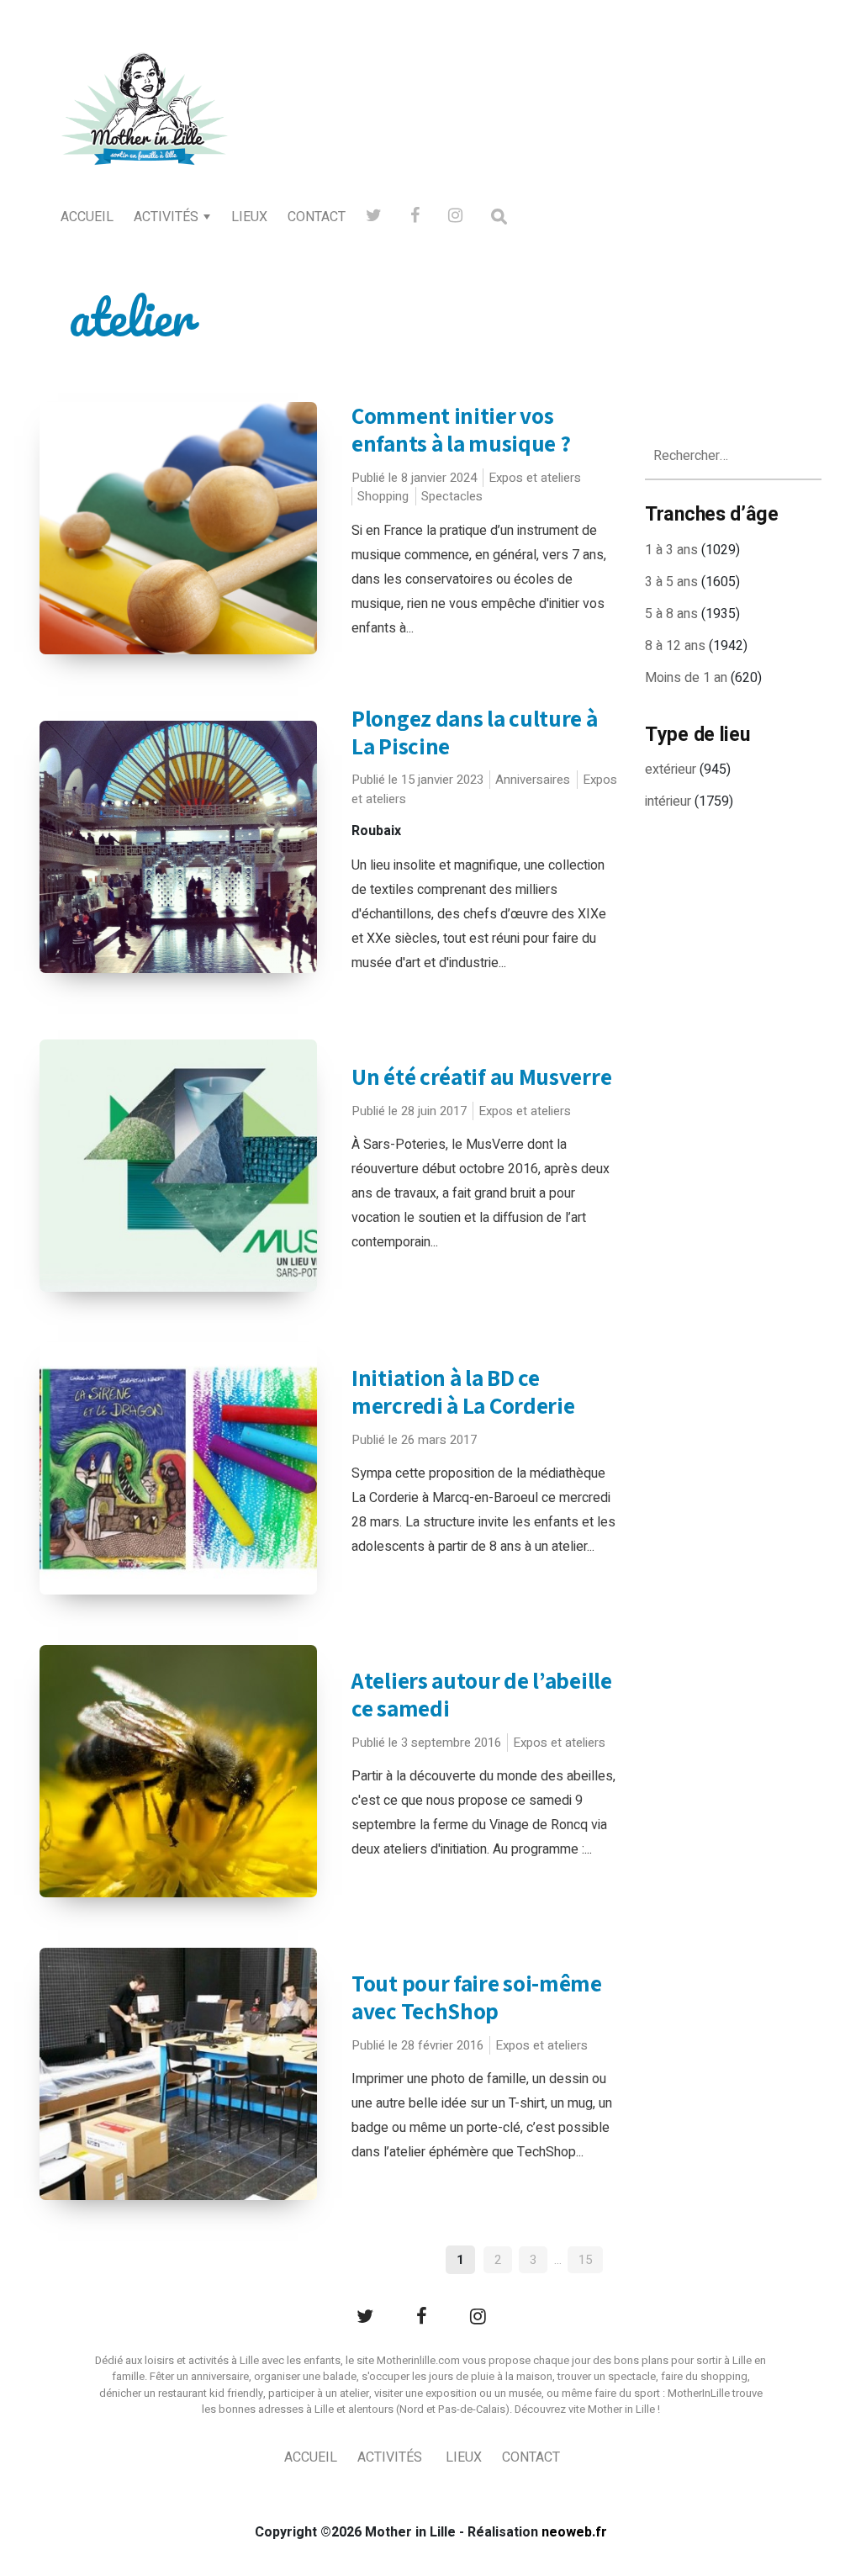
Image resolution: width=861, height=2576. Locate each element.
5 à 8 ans (671, 614)
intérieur (668, 801)
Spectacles (452, 496)
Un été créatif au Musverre (481, 1076)
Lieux (249, 217)
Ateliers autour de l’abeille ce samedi (482, 1694)
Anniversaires (533, 780)
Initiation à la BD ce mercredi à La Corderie (463, 1391)
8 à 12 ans (675, 646)
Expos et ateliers (535, 478)
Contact (317, 217)
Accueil (87, 217)
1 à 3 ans (671, 550)
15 (585, 2260)
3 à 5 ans (671, 582)
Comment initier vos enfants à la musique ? (461, 429)
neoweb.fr (574, 2532)
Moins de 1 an (686, 678)
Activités (166, 217)
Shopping (383, 496)
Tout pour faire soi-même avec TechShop (477, 1997)
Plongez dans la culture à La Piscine (475, 732)
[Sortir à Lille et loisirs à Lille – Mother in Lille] (145, 131)
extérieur (671, 770)
